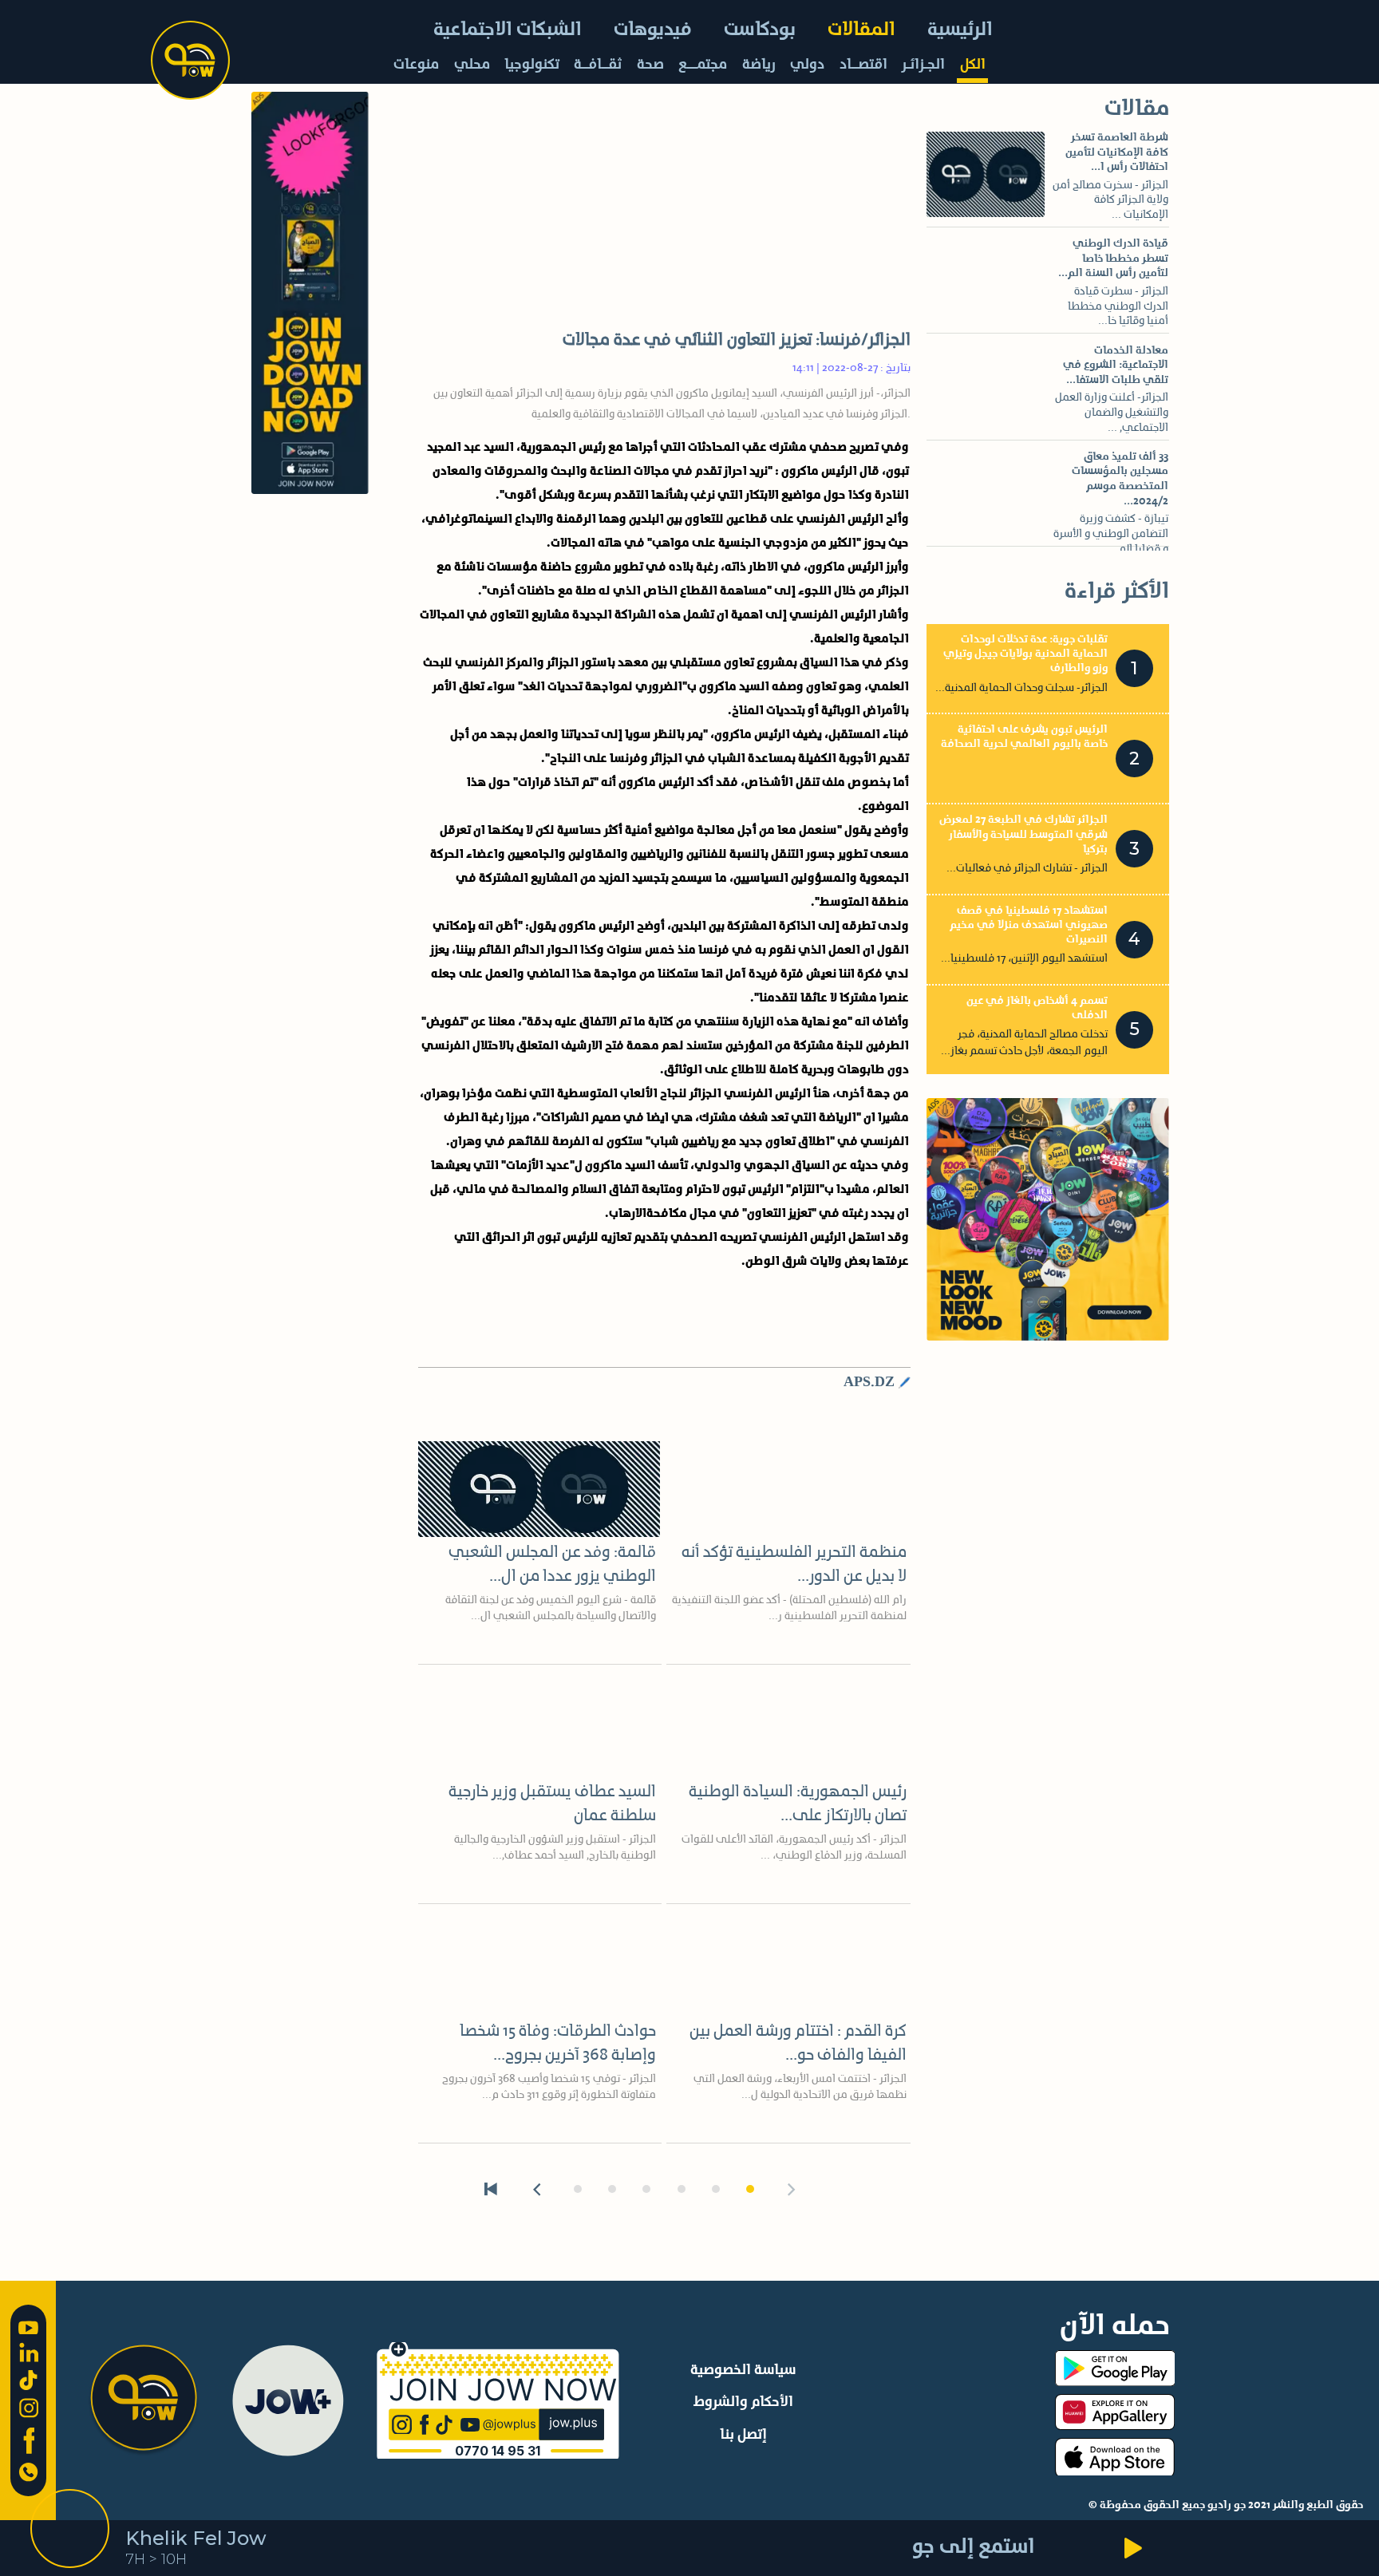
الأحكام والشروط (743, 2402)
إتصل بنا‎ (743, 2435)
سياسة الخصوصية (743, 2370)
